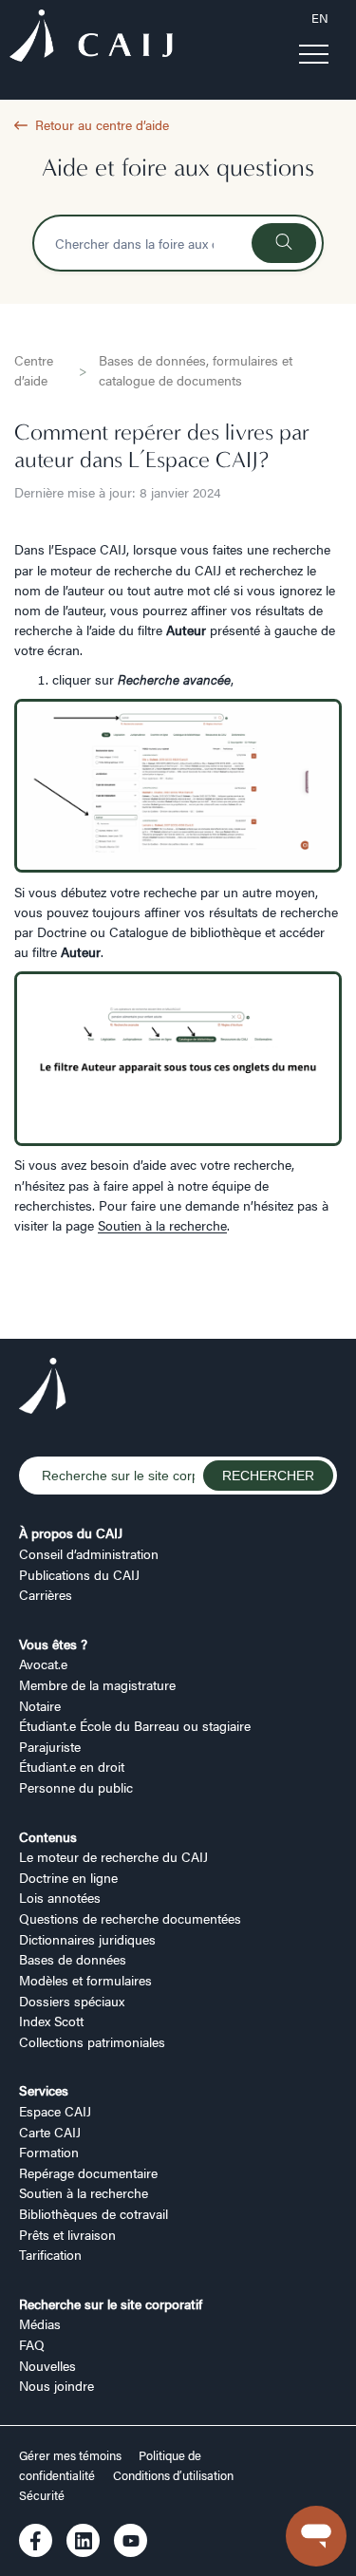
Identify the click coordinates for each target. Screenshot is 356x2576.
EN (320, 18)
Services (44, 2090)
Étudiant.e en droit (72, 1766)
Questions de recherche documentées (130, 1918)
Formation (49, 2152)
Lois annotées (60, 1897)
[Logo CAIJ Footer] (43, 1388)
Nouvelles (47, 2365)
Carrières (46, 1594)
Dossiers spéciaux (72, 2001)
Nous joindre (56, 2385)
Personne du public (76, 1787)
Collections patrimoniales (92, 2041)
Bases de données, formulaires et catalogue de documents (196, 370)
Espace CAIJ (55, 2111)
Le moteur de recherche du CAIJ (113, 1856)
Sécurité (42, 2495)
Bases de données (73, 1959)
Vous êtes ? (53, 1644)
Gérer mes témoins (72, 2455)
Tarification (50, 2254)
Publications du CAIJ (79, 1574)
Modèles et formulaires (85, 1980)
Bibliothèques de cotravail (94, 2213)
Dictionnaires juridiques (87, 1939)
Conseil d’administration (89, 1553)
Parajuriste (50, 1746)
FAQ (32, 2344)
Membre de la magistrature (97, 1684)
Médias (40, 2323)
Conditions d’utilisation (173, 2475)
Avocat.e (43, 1664)
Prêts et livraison (67, 2234)
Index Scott (51, 2021)
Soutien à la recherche (162, 1225)
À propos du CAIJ (71, 1532)
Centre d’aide (34, 370)
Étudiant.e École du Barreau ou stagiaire (135, 1725)
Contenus (48, 1836)
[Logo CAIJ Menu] (91, 38)
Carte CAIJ (50, 2132)
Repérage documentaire (88, 2172)
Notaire (40, 1705)
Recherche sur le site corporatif (111, 2303)
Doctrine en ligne (68, 1877)
